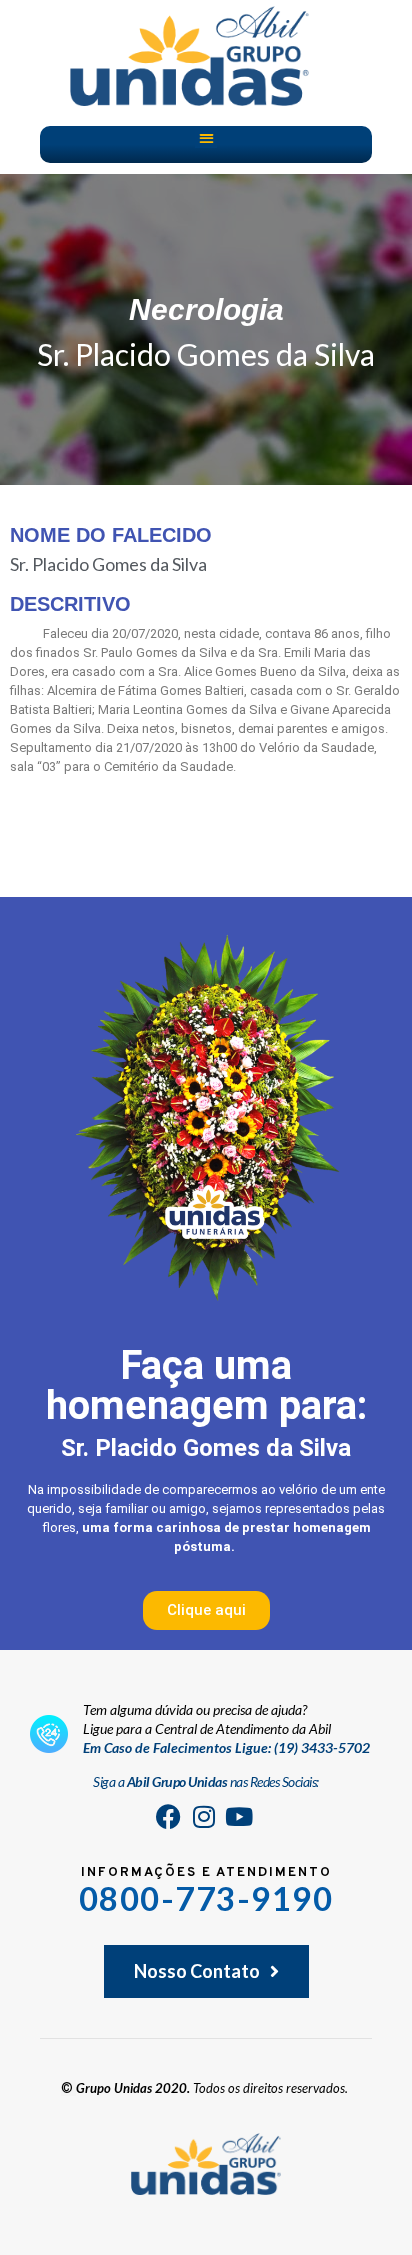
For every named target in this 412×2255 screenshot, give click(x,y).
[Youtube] (239, 1816)
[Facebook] (169, 1816)
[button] (206, 137)
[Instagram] (204, 1816)
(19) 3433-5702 (322, 1747)
